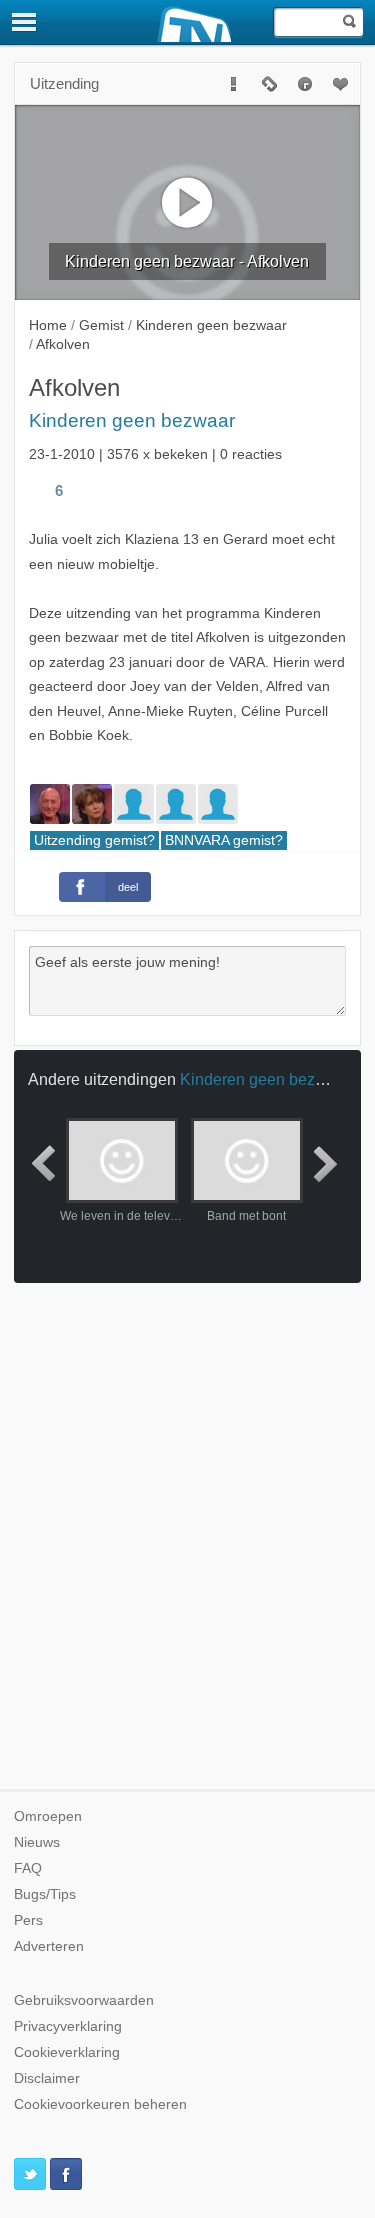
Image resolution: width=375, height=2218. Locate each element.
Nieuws (37, 1842)
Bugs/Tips (45, 1894)
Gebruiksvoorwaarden (84, 2000)
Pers (28, 1920)
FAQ (28, 1868)
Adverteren (49, 1946)
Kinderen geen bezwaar (132, 420)
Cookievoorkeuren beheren (100, 2104)
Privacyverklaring (68, 2026)
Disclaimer (47, 2078)
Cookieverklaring (67, 2052)
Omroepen (48, 1816)
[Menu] (25, 22)
